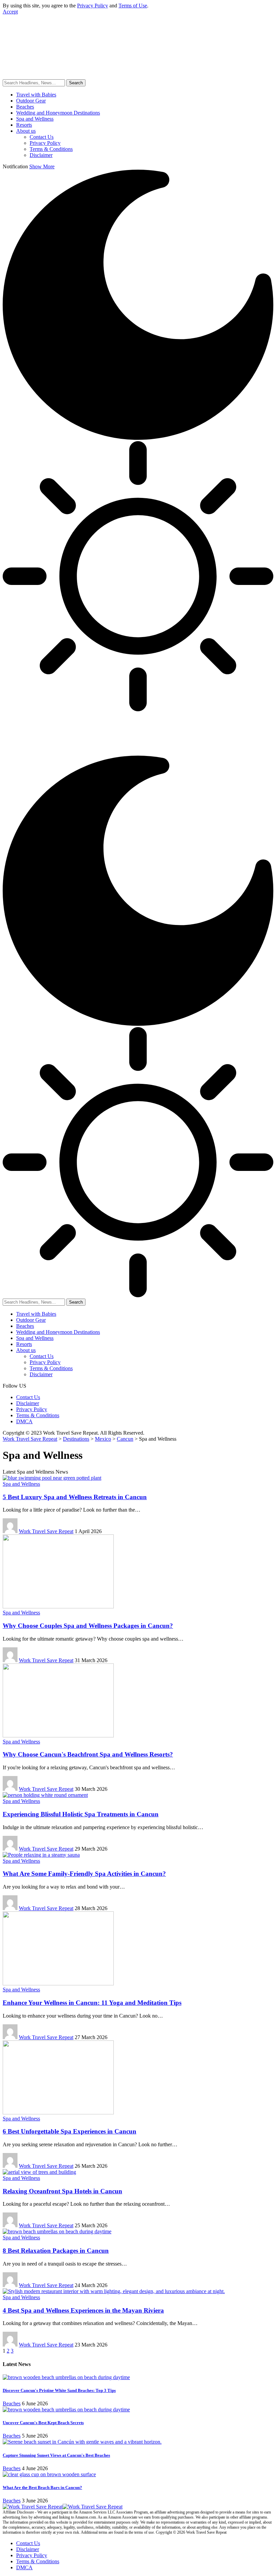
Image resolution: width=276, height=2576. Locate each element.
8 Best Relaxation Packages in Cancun (56, 2251)
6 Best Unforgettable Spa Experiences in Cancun (70, 2131)
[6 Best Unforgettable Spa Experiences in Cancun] (58, 2113)
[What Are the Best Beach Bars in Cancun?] (49, 2474)
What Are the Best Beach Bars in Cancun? (42, 2487)
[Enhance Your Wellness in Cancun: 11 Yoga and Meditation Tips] (58, 1983)
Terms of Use (133, 6)
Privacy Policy (93, 6)
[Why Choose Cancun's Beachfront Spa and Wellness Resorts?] (58, 1736)
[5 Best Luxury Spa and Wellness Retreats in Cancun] (52, 1478)
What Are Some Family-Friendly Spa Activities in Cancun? (84, 1874)
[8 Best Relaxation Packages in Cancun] (57, 2231)
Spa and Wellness (21, 1484)
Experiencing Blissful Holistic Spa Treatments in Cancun (81, 1814)
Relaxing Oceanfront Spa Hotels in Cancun (62, 2191)
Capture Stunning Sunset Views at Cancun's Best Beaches (56, 2455)
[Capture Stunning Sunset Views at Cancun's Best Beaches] (82, 2442)
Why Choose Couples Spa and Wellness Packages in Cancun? (88, 1626)
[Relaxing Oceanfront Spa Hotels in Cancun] (39, 2172)
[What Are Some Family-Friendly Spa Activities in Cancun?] (41, 1855)
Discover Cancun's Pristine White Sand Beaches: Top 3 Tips (59, 2390)
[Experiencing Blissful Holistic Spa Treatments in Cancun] (45, 1795)
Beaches (12, 2403)
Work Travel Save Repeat (46, 1531)
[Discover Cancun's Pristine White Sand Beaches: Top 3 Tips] (66, 2377)
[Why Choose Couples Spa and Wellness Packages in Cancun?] (58, 1607)
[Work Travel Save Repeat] (104, 55)
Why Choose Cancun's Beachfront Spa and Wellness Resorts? (88, 1754)
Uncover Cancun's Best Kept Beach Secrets (43, 2423)
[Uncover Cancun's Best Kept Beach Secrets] (66, 2410)
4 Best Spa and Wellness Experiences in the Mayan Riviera (83, 2310)
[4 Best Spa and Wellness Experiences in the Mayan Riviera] (114, 2291)
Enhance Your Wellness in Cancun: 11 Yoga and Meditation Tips (92, 2003)
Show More (42, 166)
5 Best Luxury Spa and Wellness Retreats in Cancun (75, 1497)
